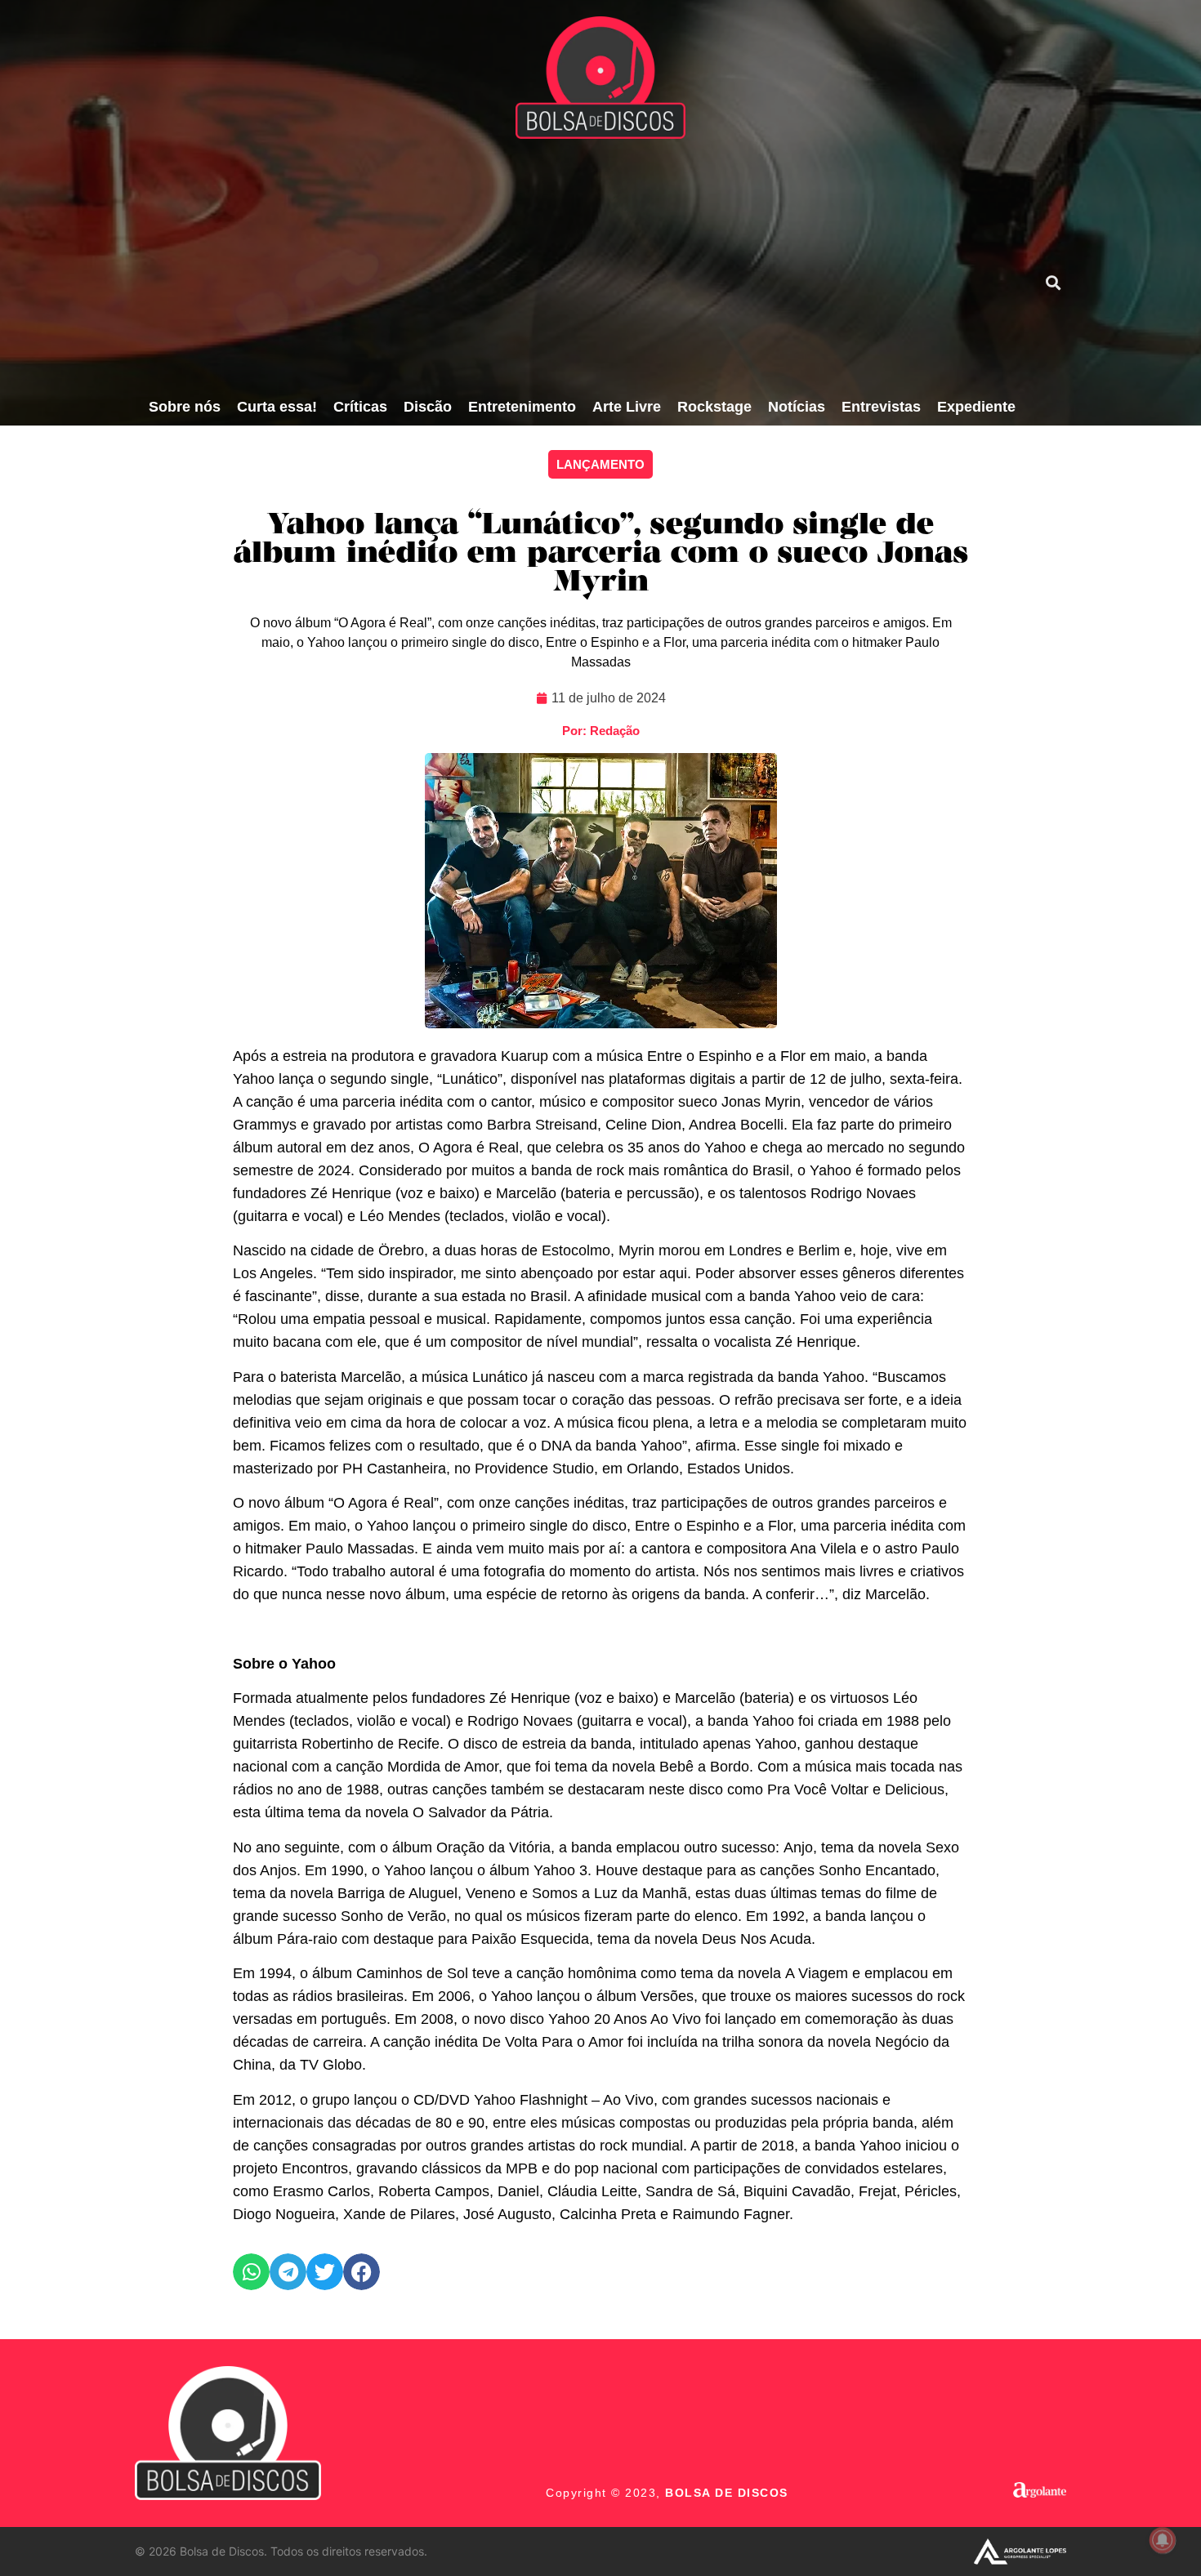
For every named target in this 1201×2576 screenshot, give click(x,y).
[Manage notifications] (1163, 2540)
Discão (428, 407)
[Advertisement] (582, 265)
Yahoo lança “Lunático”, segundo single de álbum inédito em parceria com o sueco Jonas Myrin (601, 554)
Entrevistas (881, 407)
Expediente (976, 407)
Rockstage (714, 407)
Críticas (360, 407)
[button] (1053, 282)
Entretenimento (522, 407)
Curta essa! (277, 407)
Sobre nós (185, 407)
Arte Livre (627, 407)
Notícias (797, 407)
